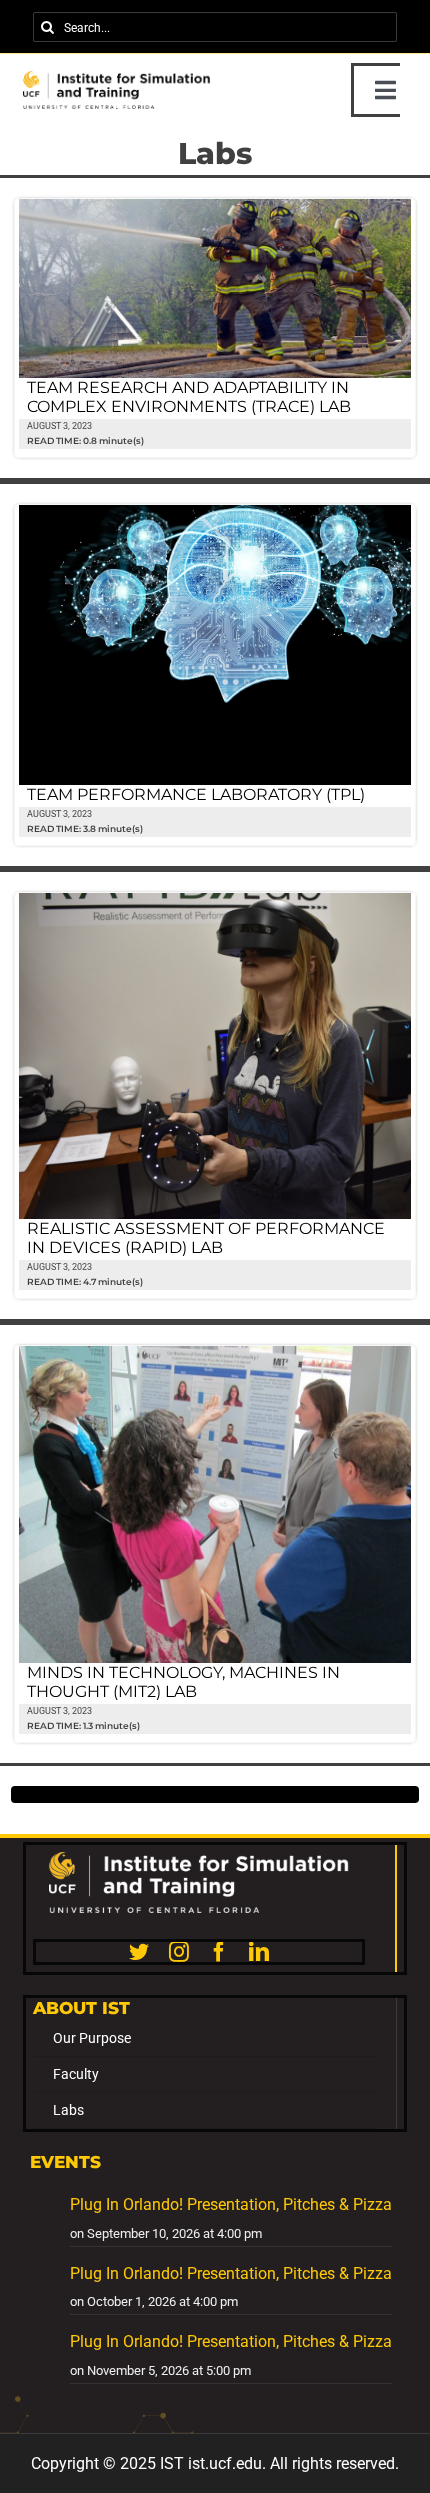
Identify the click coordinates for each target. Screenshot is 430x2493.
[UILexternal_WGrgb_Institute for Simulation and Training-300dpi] (199, 1859)
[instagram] (179, 1952)
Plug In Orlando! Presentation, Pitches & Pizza (231, 2204)
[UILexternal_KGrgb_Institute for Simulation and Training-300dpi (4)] (117, 78)
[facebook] (219, 1952)
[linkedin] (259, 1952)
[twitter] (139, 1952)
